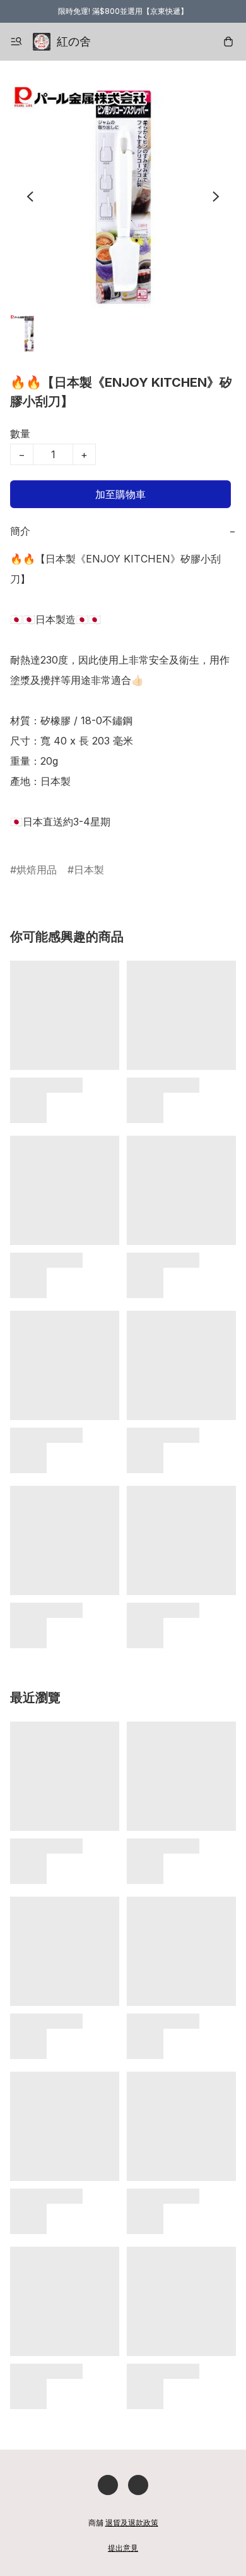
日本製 (89, 870)
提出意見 (123, 2548)
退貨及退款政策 (132, 2523)
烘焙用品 (37, 870)
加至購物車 (120, 494)
